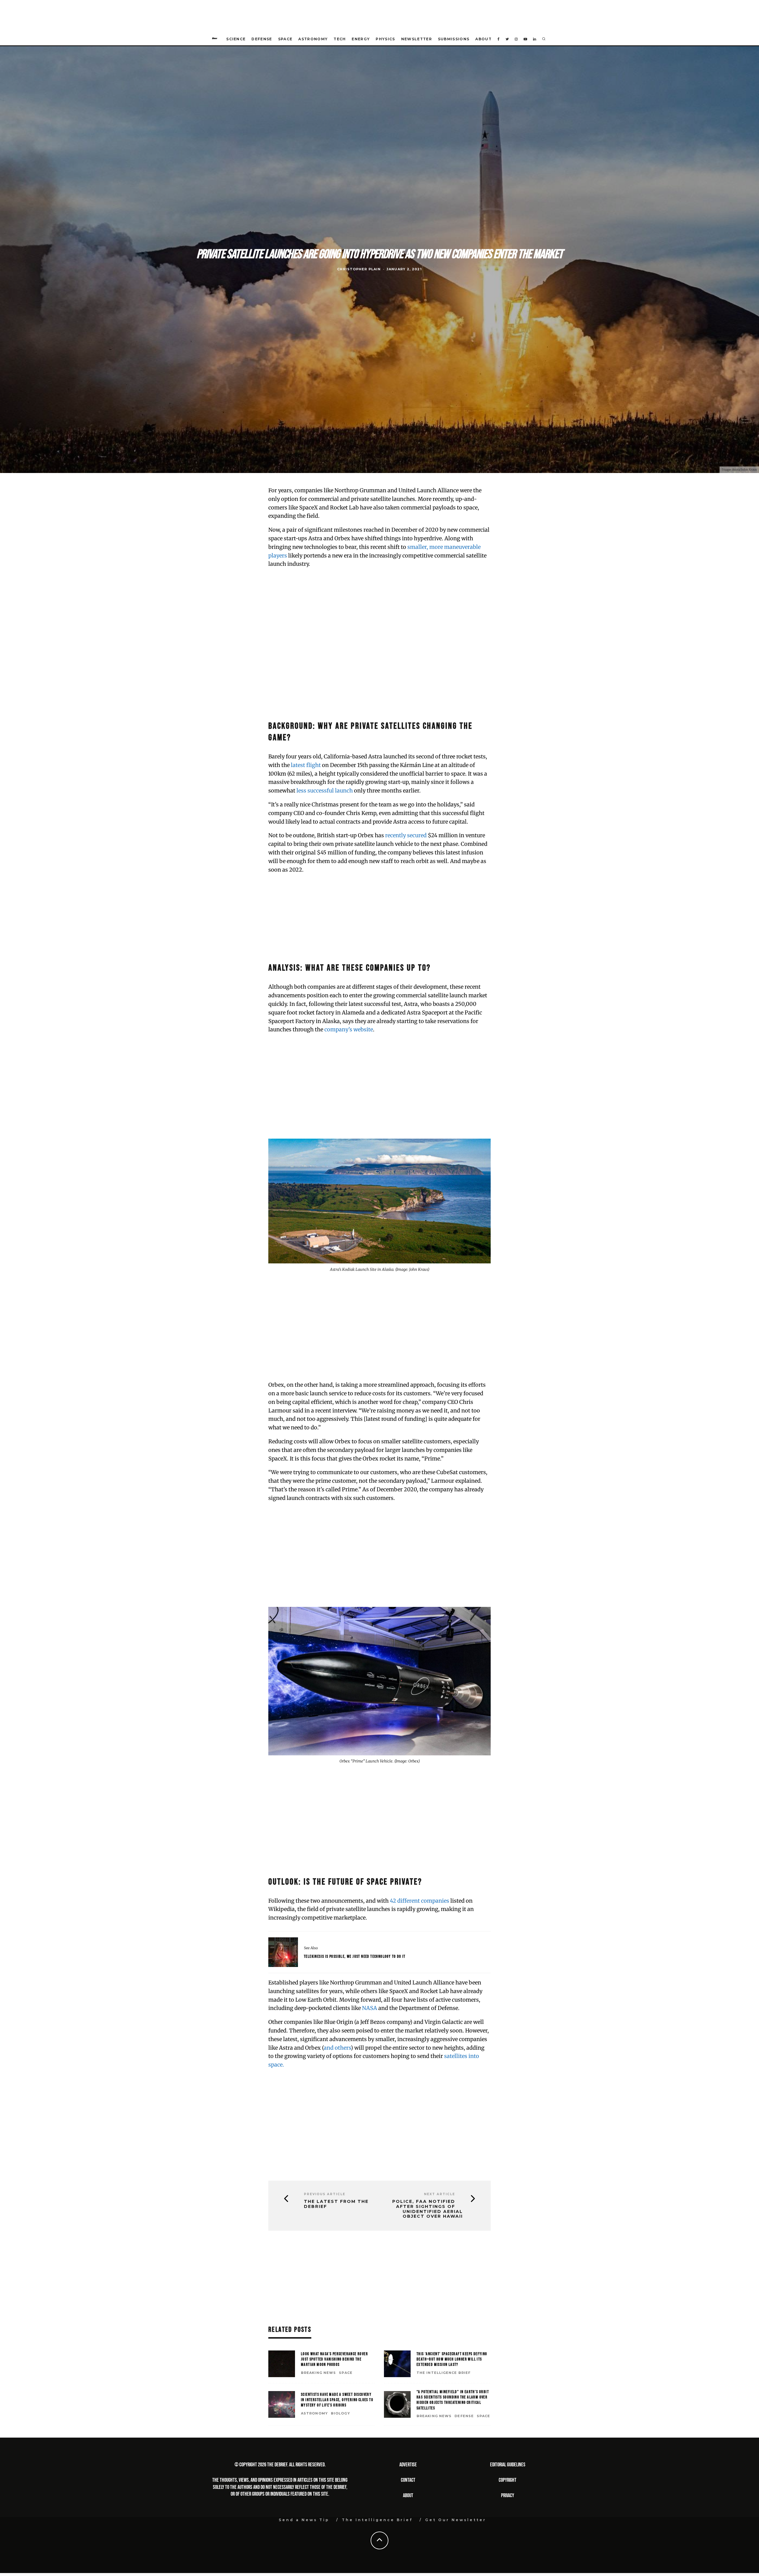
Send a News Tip (304, 2520)
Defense (262, 39)
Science (236, 39)
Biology (341, 2413)
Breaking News (318, 2373)
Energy (361, 39)
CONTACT (408, 2480)
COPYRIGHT (508, 2480)
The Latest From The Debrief (336, 2204)
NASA (370, 2008)
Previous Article (325, 2194)
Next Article (440, 2194)
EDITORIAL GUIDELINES (508, 2465)
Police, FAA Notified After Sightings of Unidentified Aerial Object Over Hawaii (428, 2209)
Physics (385, 39)
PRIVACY (508, 2496)
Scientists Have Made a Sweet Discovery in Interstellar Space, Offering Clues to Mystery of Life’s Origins (337, 2400)
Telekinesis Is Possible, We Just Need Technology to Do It (355, 1956)
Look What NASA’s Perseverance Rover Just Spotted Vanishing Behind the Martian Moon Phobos (334, 2359)
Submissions (454, 39)
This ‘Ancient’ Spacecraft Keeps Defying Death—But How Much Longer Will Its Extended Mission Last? (452, 2359)
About (483, 39)
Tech (340, 39)
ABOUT (408, 2496)
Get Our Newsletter (456, 2520)
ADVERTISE (408, 2465)
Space (285, 39)
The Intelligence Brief (444, 2373)
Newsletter (417, 39)
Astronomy (313, 39)
